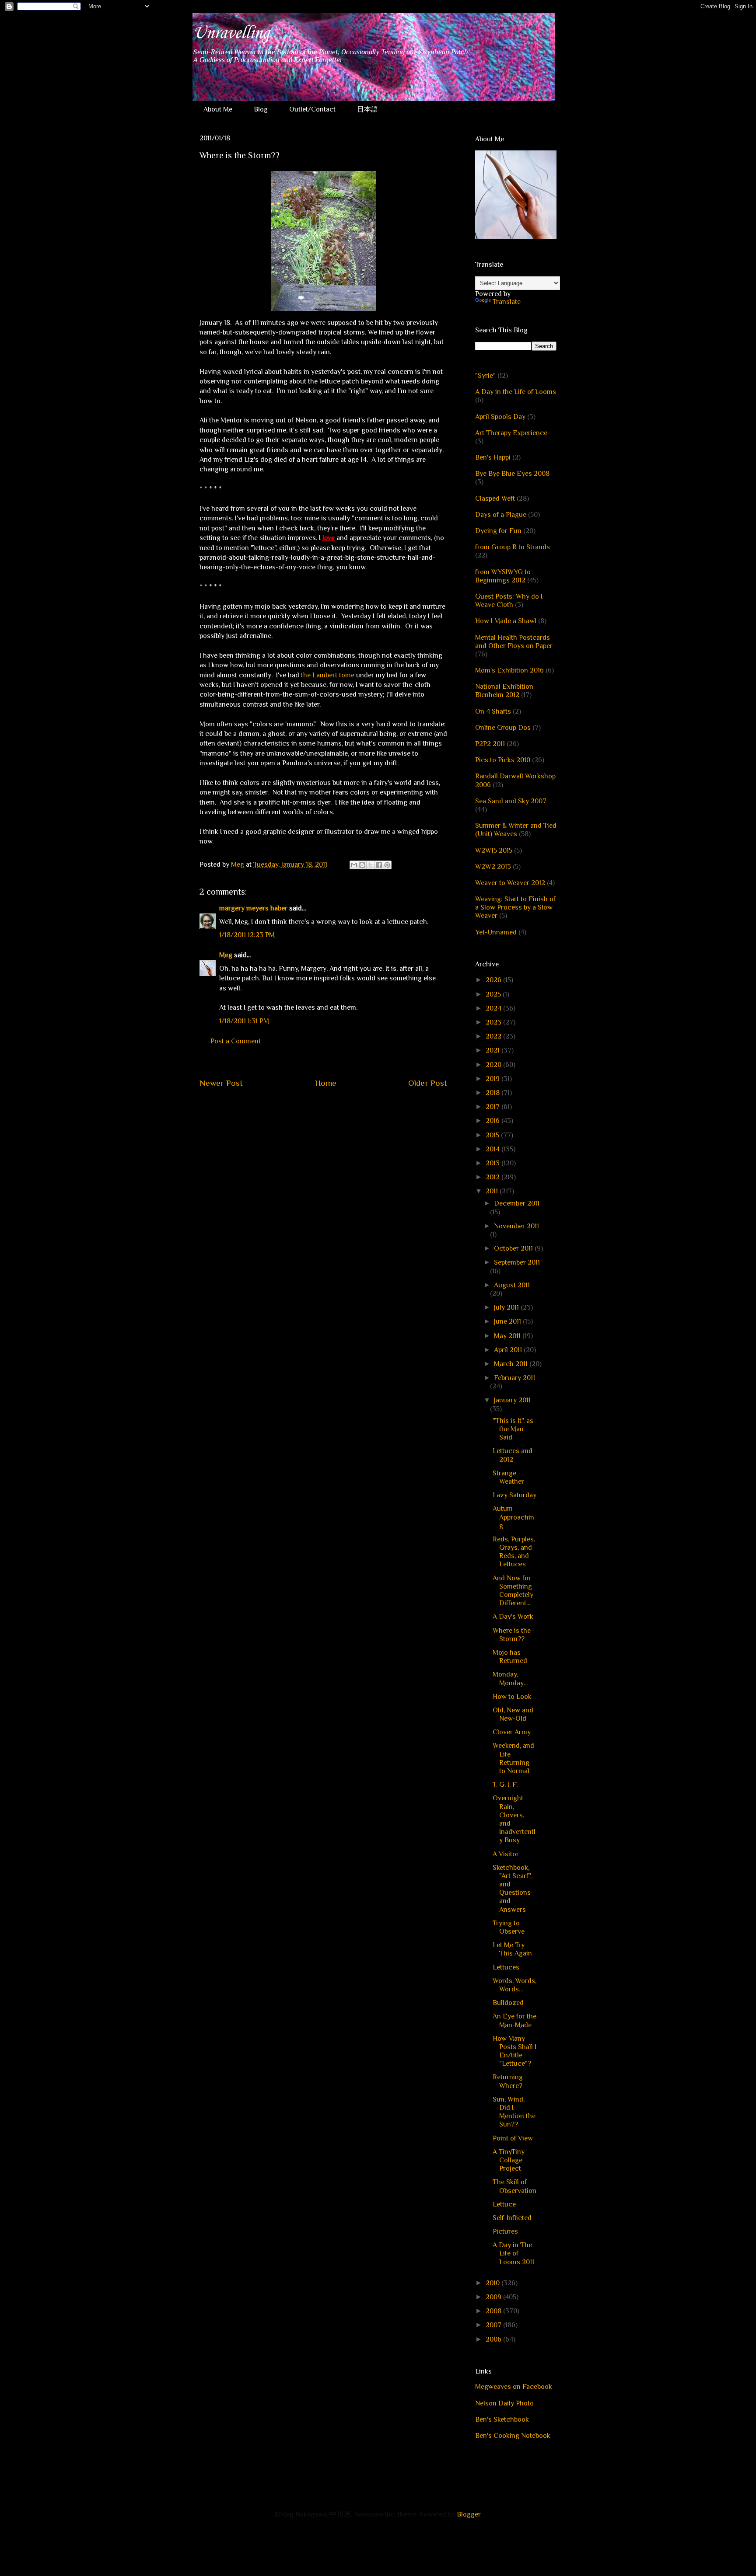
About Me (218, 109)
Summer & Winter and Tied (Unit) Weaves (516, 830)
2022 (494, 1036)
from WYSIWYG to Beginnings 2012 (503, 576)
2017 (493, 1107)
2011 (493, 1191)
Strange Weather (508, 1477)
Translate (507, 302)
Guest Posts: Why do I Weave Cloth (509, 601)
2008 (494, 2311)
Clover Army (512, 1732)
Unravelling (231, 33)
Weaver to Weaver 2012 (510, 883)
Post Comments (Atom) (344, 1109)
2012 (493, 1177)
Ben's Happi (493, 457)
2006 (494, 2339)
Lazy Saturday (514, 1495)
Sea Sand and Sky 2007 (511, 801)
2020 (494, 1065)
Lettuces (506, 1967)
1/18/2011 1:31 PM (244, 1021)
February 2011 (514, 1378)
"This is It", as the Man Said (513, 1429)
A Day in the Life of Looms (516, 392)
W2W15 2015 (494, 851)
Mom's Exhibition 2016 (509, 670)
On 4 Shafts (493, 711)
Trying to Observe (509, 1927)
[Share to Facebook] (379, 865)
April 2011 (509, 1350)
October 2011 (514, 1248)
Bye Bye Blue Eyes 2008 (512, 474)
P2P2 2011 (490, 744)
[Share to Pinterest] (387, 865)
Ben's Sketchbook (502, 2419)
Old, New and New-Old (513, 1714)
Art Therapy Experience (511, 433)
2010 (493, 2283)
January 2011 (512, 1400)
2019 (493, 1079)
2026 (494, 980)
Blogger (469, 2514)
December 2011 (517, 1203)
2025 (494, 994)
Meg (226, 955)
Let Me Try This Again (512, 1949)
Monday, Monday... (510, 1678)
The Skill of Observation (514, 2186)
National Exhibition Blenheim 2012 (504, 691)
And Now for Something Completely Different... (513, 1591)
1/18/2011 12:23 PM (247, 935)
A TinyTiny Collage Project (509, 2160)
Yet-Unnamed (496, 932)
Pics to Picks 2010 (503, 760)
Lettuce (504, 2204)
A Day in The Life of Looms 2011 (513, 2253)
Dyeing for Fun (498, 531)
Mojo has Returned (510, 1657)
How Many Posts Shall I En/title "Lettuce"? (514, 2051)
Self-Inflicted (512, 2218)
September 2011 (517, 1262)
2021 (493, 1050)
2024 (494, 1008)
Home (326, 1083)
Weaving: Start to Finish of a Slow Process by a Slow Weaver (515, 907)
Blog (261, 109)
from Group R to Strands (513, 547)
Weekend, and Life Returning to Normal (513, 1758)
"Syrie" (485, 376)
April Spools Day (500, 417)
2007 (494, 2325)
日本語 (367, 109)
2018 (493, 1093)
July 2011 (507, 1307)
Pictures (505, 2231)
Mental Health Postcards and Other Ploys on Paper (514, 642)
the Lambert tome (328, 675)
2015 (493, 1135)
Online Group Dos (503, 728)
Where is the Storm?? (512, 1635)
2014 (493, 1149)
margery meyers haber (253, 908)
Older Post (428, 1083)
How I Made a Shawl (506, 621)
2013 (493, 1163)
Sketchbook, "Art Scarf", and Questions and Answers (512, 1889)
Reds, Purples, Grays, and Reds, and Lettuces (514, 1552)
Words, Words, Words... (514, 1985)
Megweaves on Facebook (514, 2387)
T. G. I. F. (505, 1785)
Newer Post (221, 1083)
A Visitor (506, 1854)
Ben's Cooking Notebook (513, 2436)
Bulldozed (508, 2003)
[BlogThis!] (362, 865)
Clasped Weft (495, 498)
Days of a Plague (501, 515)
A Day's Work (513, 1617)
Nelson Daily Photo (504, 2403)
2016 (493, 1121)
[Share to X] (371, 865)
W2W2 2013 (493, 867)
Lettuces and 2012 (513, 1455)
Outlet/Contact (312, 109)
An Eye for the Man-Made (514, 2020)
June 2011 (508, 1321)
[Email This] (354, 865)
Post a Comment (236, 1041)
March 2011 (512, 1364)
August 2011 (512, 1285)
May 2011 (508, 1336)
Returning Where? (508, 2081)
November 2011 (516, 1226)
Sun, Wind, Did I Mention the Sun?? (514, 2112)
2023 (494, 1022)
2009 (494, 2297)
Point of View (513, 2138)
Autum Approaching (513, 1517)
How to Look (512, 1697)
